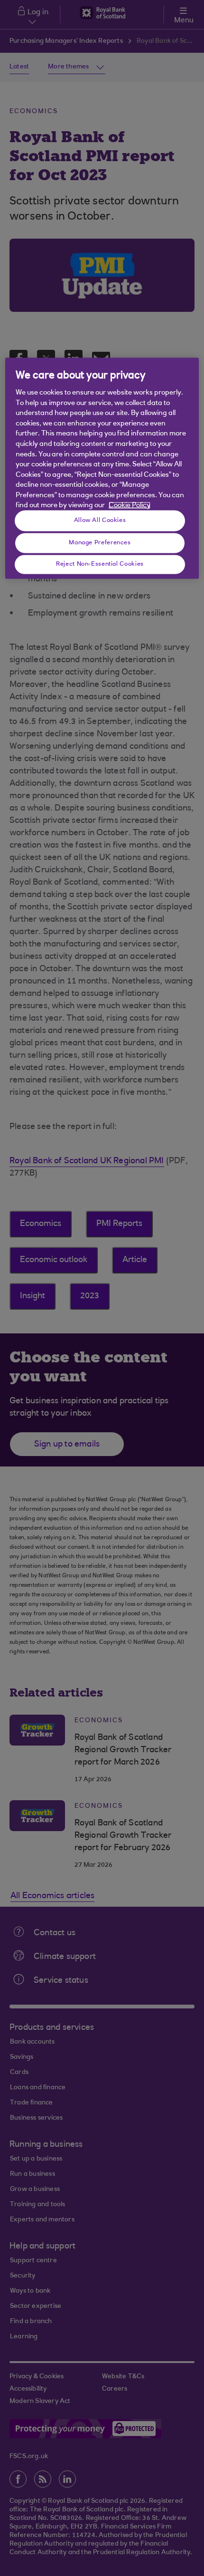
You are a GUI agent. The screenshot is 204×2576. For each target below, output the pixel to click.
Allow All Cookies (100, 521)
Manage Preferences (100, 543)
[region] (102, 468)
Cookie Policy (130, 506)
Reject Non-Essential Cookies (100, 564)
